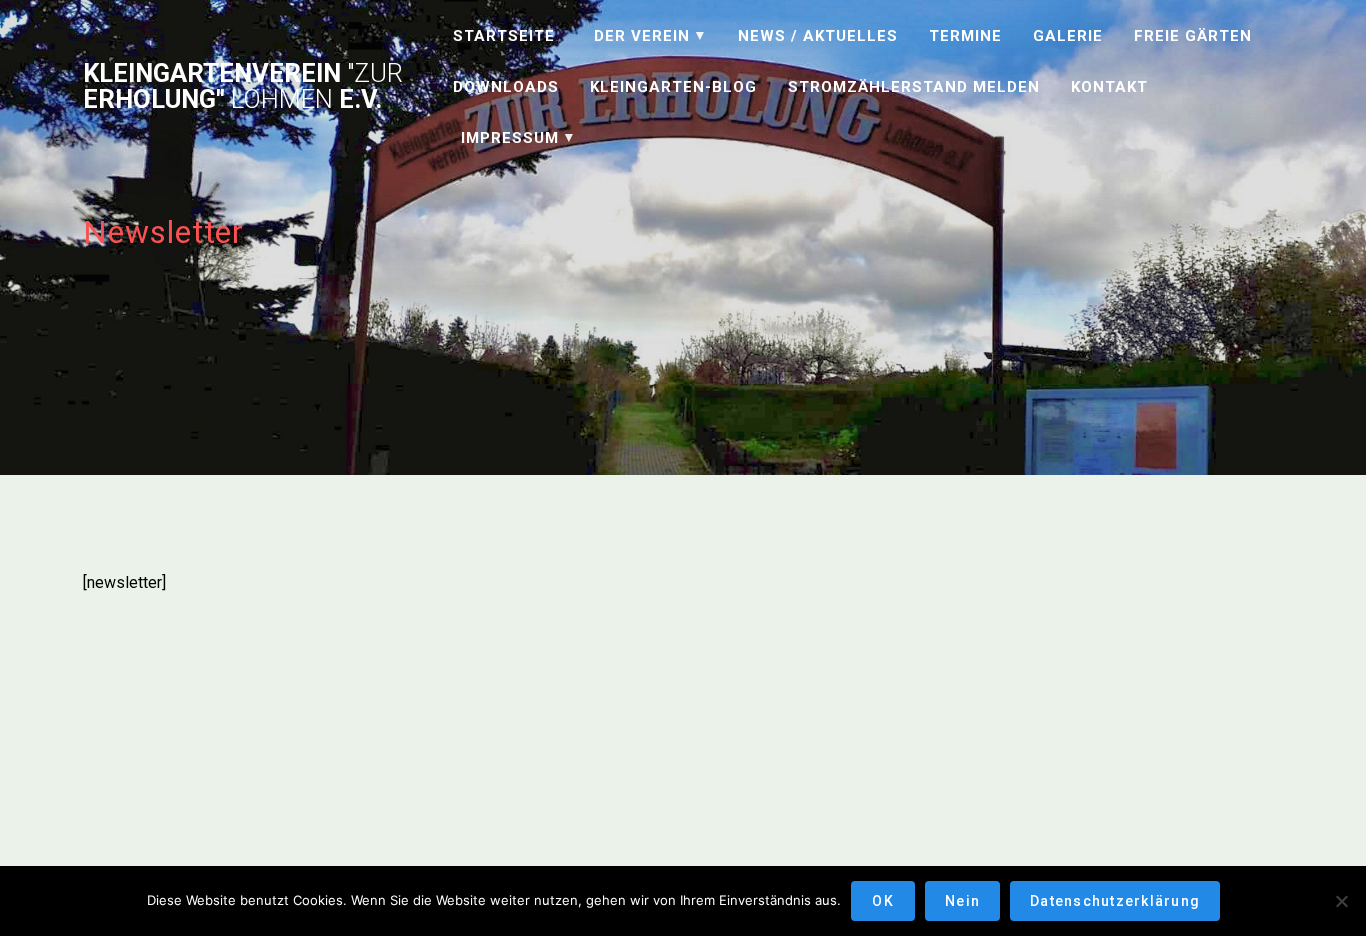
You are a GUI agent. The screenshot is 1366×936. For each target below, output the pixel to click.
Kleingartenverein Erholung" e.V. (243, 86)
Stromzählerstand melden (914, 87)
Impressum (510, 138)
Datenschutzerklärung (1115, 901)
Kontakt (1109, 87)
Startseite (504, 36)
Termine (965, 36)
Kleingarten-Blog (673, 87)
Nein (962, 901)
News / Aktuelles (818, 36)
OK (883, 901)
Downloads (506, 87)
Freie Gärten (1193, 36)
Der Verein (642, 36)
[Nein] (1341, 901)
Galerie (1068, 36)
